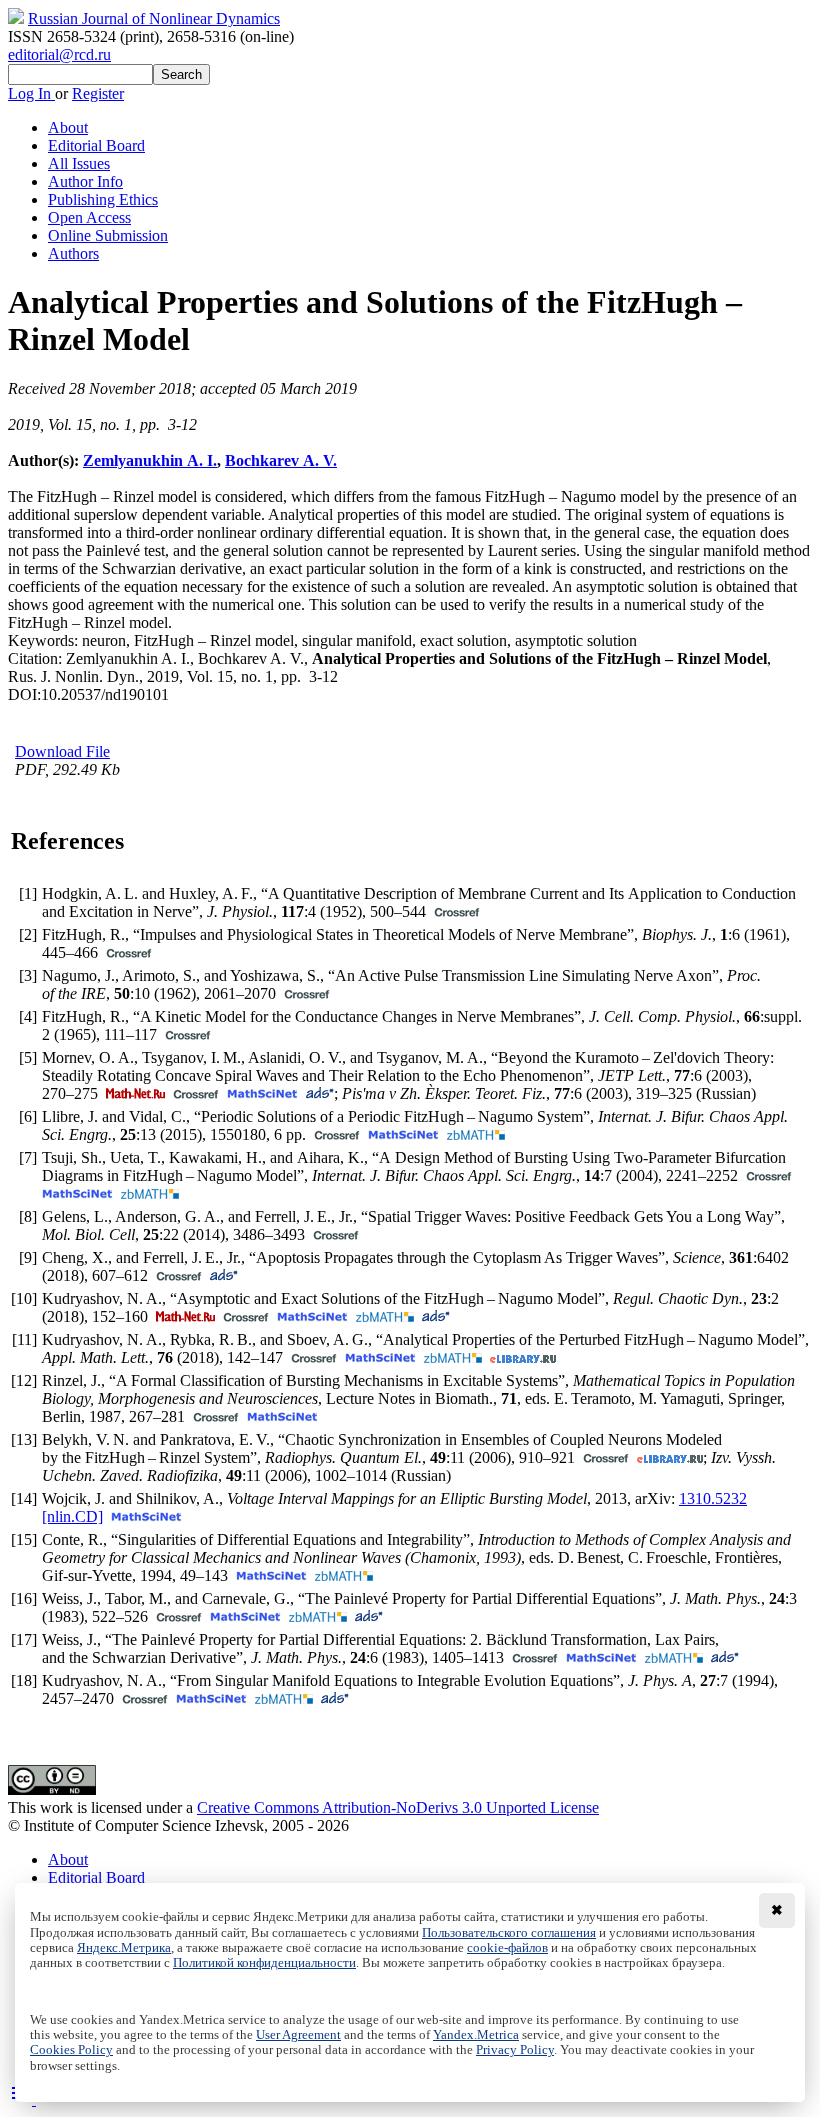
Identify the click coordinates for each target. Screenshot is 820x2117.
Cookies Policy (71, 2050)
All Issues (79, 163)
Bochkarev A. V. (281, 460)
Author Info (85, 181)
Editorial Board (96, 145)
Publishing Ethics (103, 199)
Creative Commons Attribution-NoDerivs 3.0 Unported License (398, 1807)
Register (98, 93)
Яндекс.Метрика (124, 1948)
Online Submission (108, 235)
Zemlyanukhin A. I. (150, 460)
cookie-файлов (507, 1948)
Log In (31, 93)
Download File (62, 751)
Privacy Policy (515, 2050)
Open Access (89, 217)
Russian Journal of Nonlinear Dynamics (154, 18)
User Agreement (298, 2035)
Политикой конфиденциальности (264, 1963)
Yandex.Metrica (476, 2035)
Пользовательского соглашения (509, 1933)
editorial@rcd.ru (59, 54)
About (68, 127)
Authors (73, 253)
